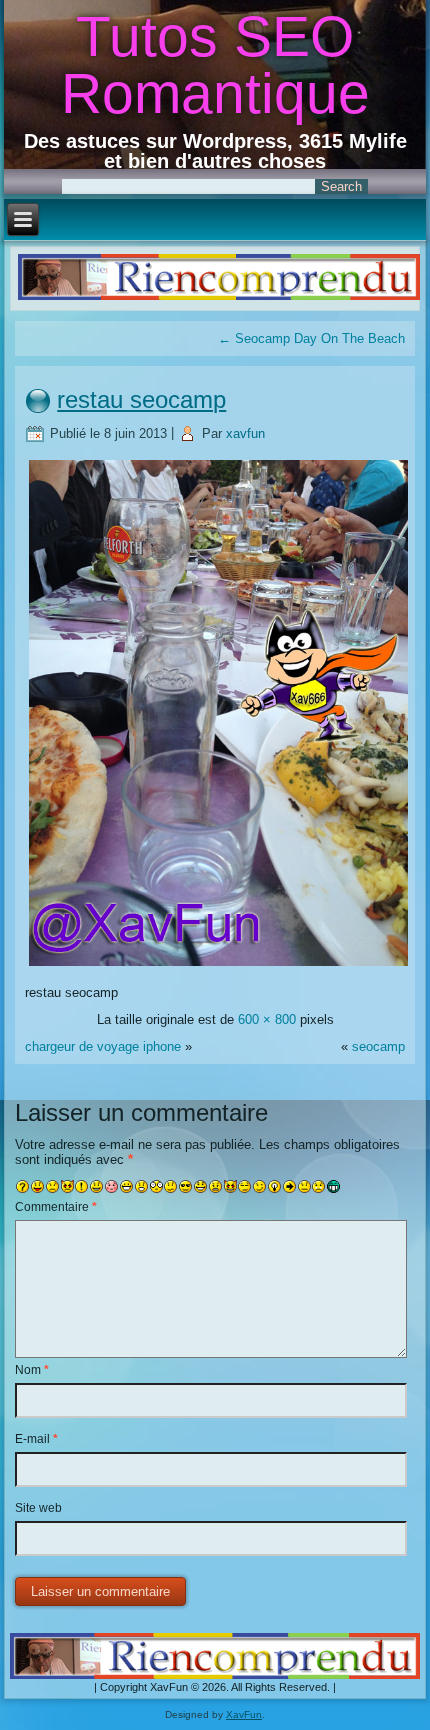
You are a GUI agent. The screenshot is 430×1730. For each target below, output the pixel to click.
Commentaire (56, 1207)
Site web (38, 1508)
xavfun (245, 433)
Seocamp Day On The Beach (311, 338)
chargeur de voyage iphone (103, 1046)
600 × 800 (267, 1019)
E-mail (36, 1439)
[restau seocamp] (218, 965)
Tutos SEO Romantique (215, 64)
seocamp (378, 1046)
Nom (32, 1370)
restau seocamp (141, 399)
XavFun (244, 1714)
